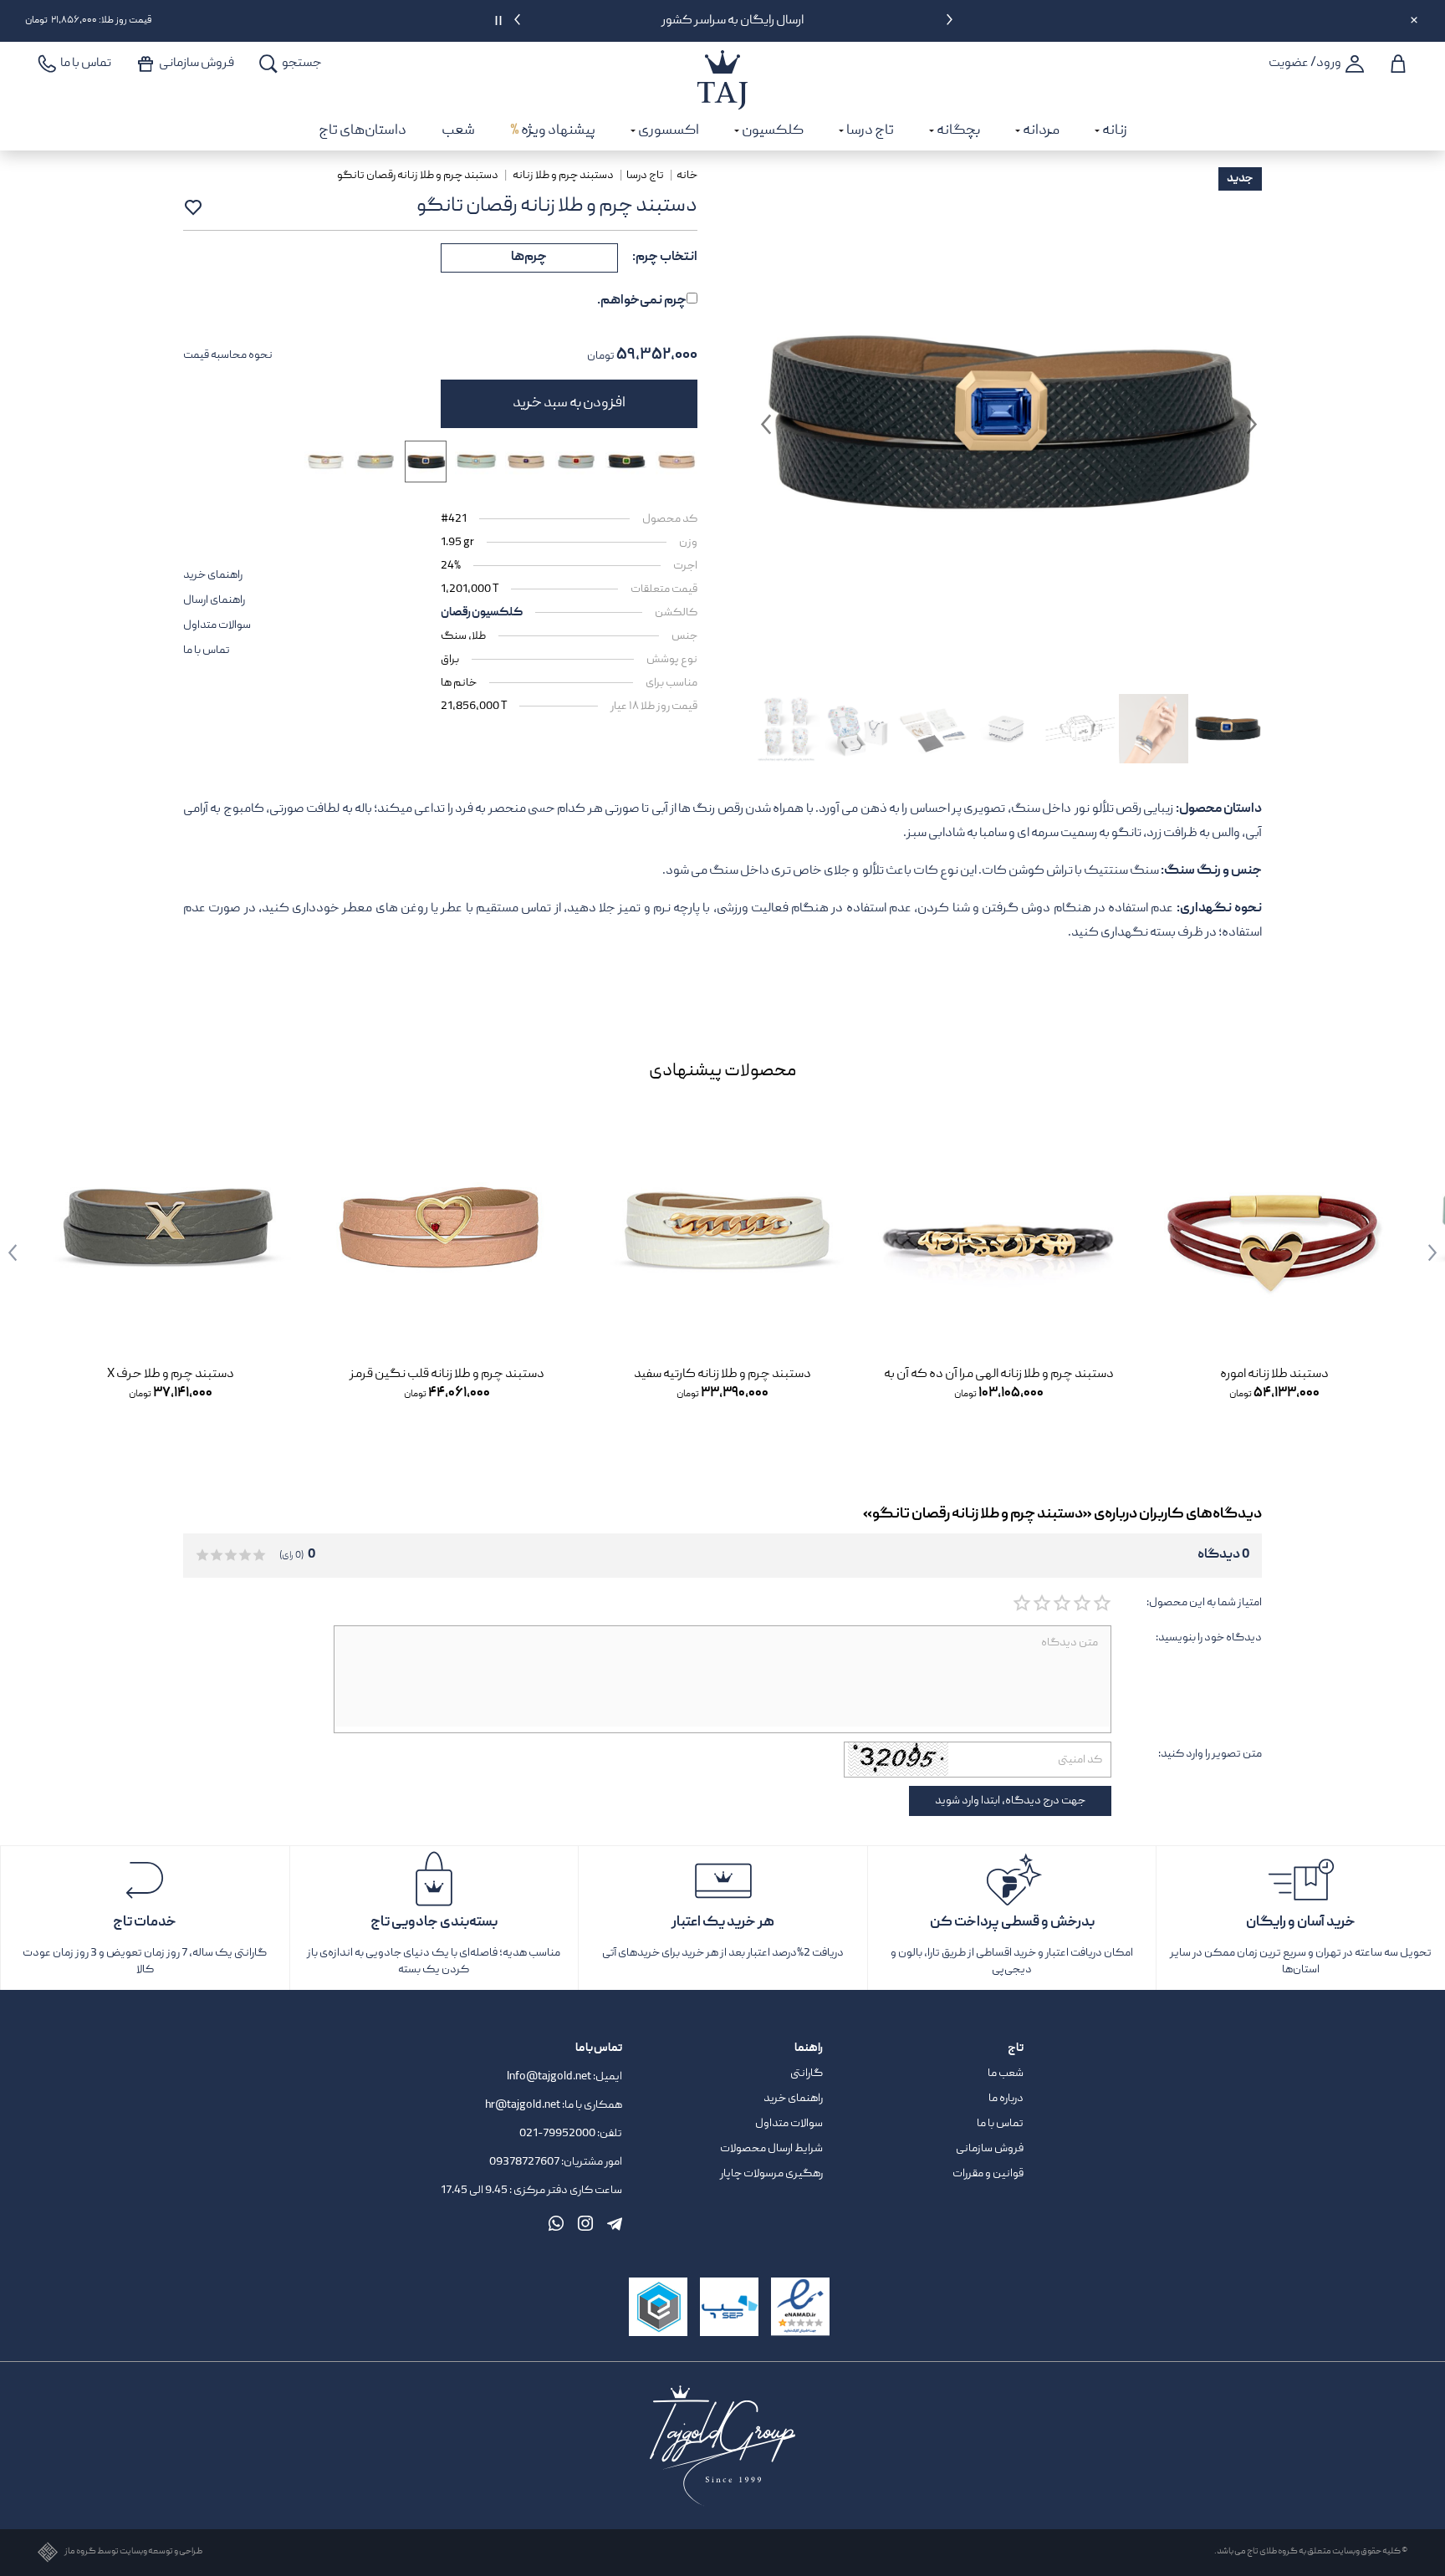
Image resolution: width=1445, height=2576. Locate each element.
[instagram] (585, 2223)
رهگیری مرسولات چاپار (771, 2174)
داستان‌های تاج (363, 131)
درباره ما (1006, 2099)
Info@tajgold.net (549, 2077)
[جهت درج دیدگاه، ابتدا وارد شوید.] (1101, 1604)
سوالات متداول (217, 625)
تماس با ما (207, 650)
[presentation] (950, 23)
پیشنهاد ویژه (553, 131)
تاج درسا (646, 176)
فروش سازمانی (990, 2149)
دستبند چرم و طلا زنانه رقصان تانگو (419, 176)
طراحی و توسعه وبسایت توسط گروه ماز (133, 2552)
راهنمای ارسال (214, 600)
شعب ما (1006, 2074)
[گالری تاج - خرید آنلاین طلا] (722, 62)
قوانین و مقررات (988, 2174)
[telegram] (615, 2223)
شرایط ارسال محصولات (771, 2149)
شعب (458, 131)
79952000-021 (557, 2134)
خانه (687, 176)
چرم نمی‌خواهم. (642, 301)
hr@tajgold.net (523, 2105)
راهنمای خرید (213, 575)
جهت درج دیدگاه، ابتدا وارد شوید (1010, 1801)
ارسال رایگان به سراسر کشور (733, 21)
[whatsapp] (556, 2223)
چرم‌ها (529, 258)
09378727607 (525, 2162)
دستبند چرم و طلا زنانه (563, 176)
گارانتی (807, 2074)
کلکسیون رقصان (482, 613)
